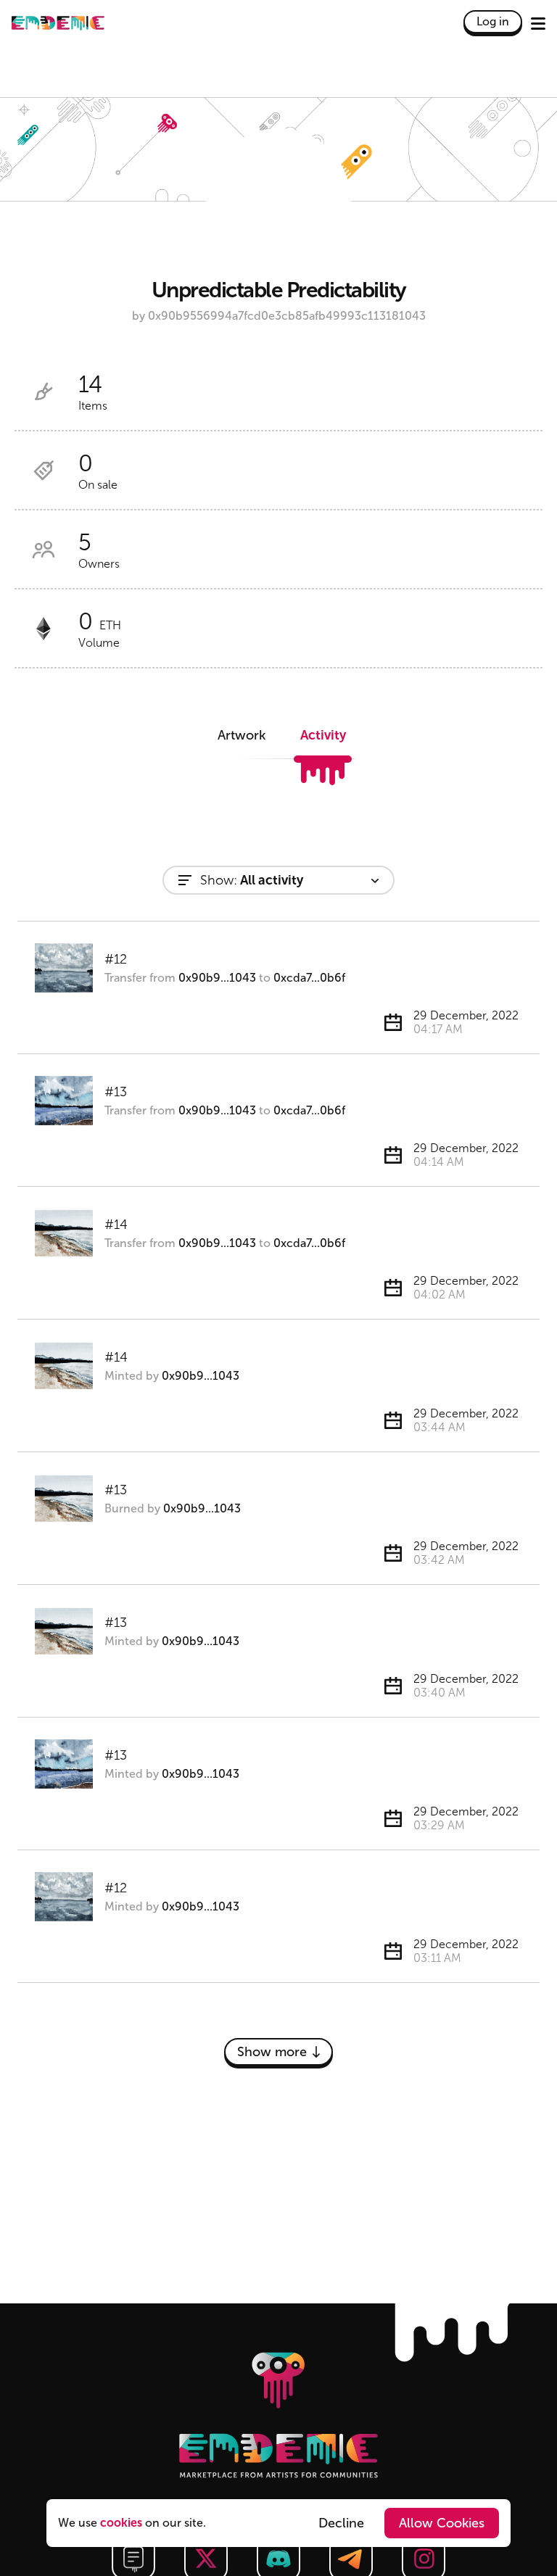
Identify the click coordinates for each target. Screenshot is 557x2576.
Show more (272, 2052)
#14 (116, 1225)
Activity (323, 735)
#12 (116, 959)
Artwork (242, 735)
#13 (116, 1092)
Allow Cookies (442, 2523)
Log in (493, 21)
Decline (341, 2523)
